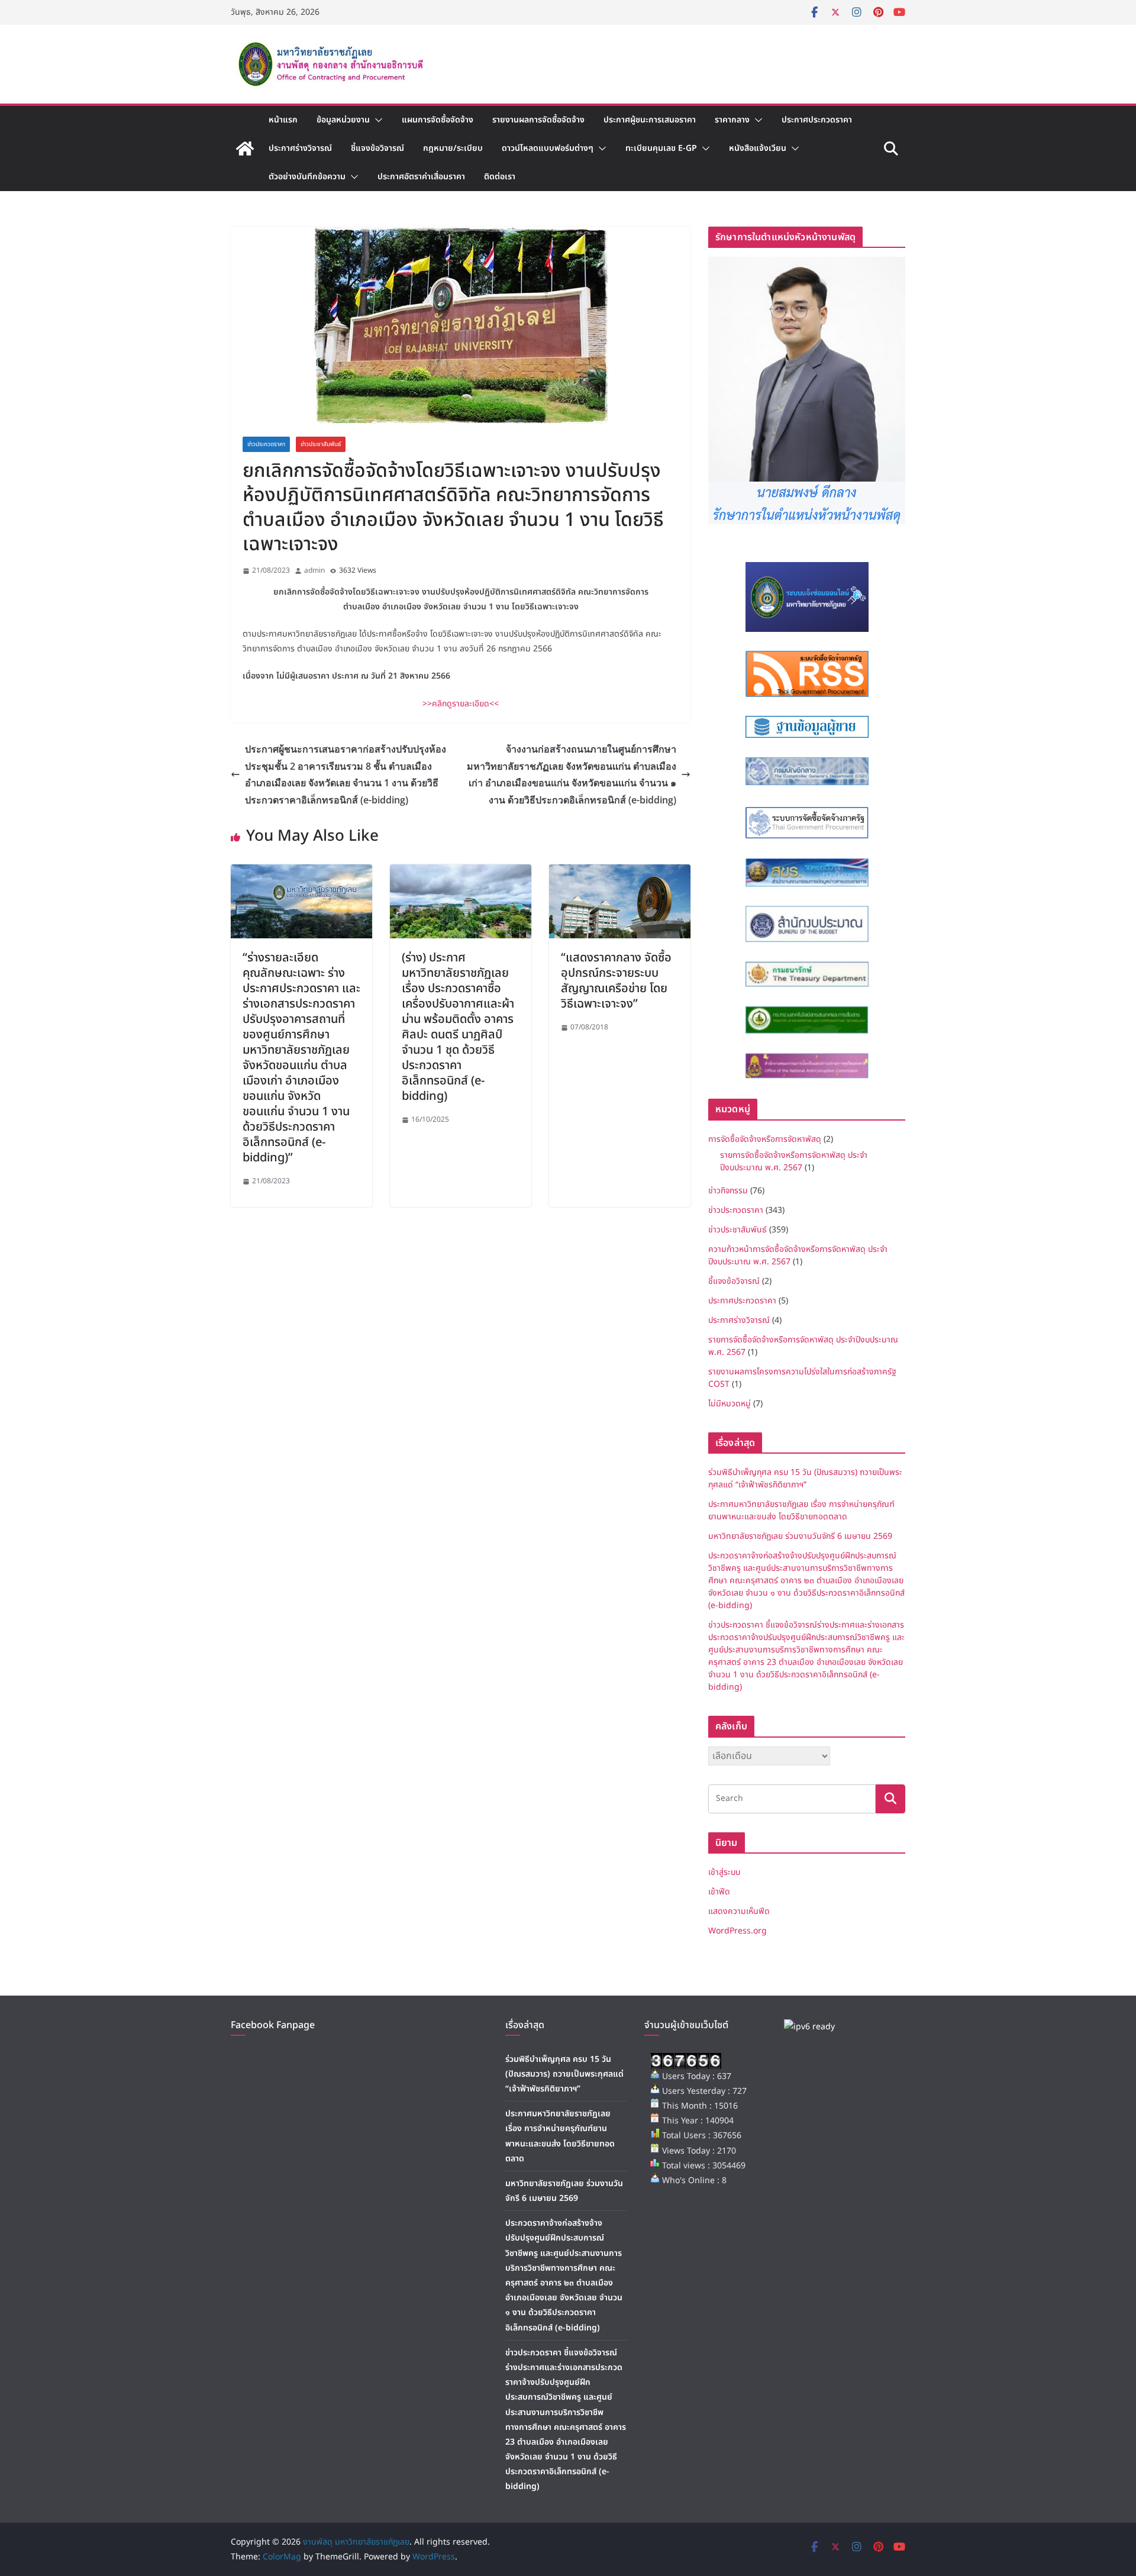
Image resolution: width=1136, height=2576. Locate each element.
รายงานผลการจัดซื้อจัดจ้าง (538, 120)
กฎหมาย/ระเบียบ (453, 148)
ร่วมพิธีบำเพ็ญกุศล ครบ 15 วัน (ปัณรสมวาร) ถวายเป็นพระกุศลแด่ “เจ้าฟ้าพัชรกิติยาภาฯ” (805, 1479)
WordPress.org (738, 1931)
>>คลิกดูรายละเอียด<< (461, 704)
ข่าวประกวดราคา (266, 444)
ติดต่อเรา (500, 177)
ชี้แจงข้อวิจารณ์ (377, 148)
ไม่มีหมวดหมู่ (730, 1404)
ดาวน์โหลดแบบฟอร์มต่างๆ (548, 148)
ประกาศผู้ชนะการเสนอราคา (650, 120)
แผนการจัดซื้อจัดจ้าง (438, 120)
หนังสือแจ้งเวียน (758, 148)
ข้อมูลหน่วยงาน (343, 120)
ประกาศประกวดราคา (817, 120)
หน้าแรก (283, 120)
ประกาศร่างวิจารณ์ (300, 148)
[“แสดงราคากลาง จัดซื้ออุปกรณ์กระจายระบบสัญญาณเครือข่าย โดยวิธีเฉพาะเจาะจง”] (620, 873)
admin (314, 570)
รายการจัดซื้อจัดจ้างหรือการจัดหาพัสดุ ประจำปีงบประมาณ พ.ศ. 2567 (794, 1161)
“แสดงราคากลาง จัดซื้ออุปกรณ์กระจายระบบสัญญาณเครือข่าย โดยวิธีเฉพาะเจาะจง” (616, 981)
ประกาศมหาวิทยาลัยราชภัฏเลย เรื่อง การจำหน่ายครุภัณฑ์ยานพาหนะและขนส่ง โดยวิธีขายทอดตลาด (801, 1510)
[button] (376, 120)
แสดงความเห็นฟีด (739, 1911)
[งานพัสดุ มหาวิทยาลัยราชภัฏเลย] (245, 149)
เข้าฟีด (719, 1892)
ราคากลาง (732, 120)
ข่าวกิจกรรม (728, 1191)
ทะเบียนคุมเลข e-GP (661, 148)
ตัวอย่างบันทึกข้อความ (307, 177)
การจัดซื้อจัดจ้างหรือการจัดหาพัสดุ (765, 1139)
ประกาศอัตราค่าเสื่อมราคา (421, 177)
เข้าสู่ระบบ (724, 1872)
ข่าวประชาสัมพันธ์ (321, 444)
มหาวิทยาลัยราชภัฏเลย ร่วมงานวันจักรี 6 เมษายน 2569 (800, 1536)
